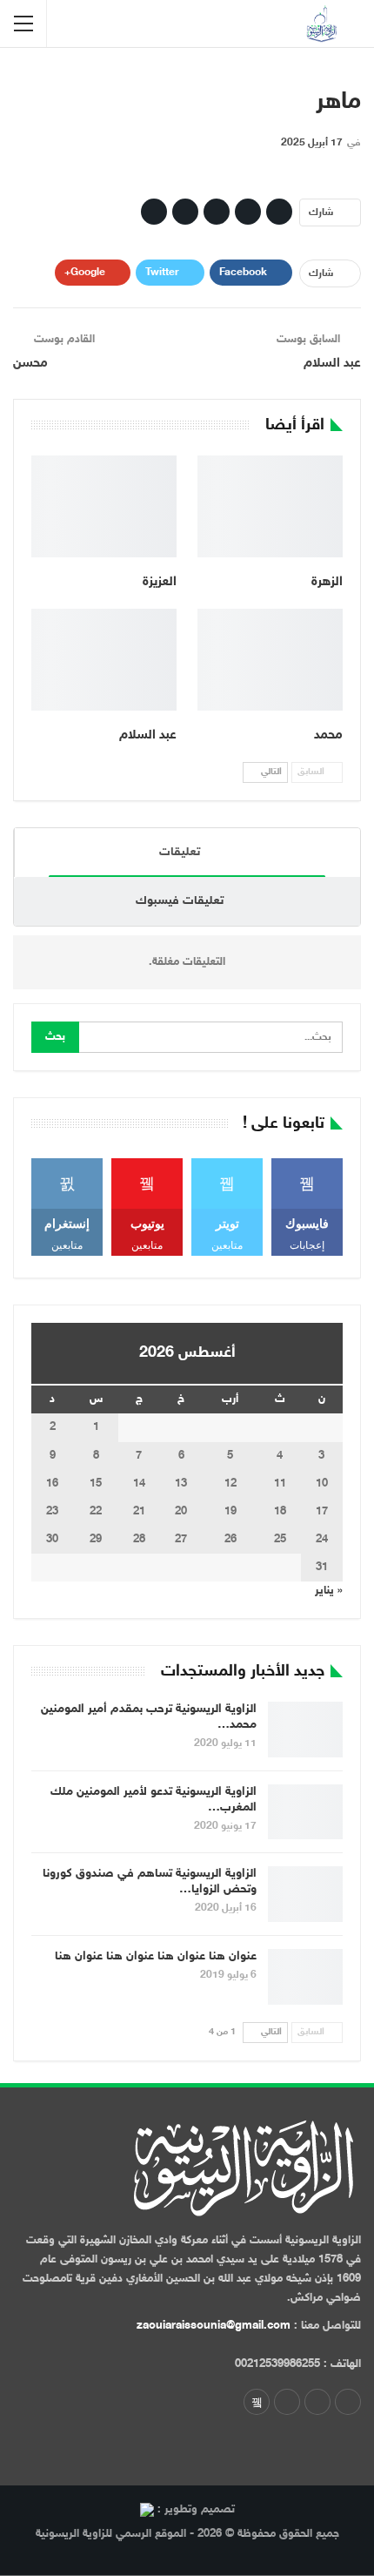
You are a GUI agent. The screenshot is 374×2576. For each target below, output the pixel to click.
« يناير (329, 1591)
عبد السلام (332, 364)
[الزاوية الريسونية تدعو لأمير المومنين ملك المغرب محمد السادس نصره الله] (305, 1812)
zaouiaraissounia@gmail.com (214, 2326)
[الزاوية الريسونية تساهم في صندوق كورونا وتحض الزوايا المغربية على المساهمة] (305, 1894)
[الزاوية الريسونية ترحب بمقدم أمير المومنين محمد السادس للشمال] (305, 1730)
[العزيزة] (104, 506)
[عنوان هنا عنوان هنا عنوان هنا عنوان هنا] (305, 1977)
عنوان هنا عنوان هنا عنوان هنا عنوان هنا (156, 1956)
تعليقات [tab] (180, 852)
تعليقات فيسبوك (180, 901)
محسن (30, 364)
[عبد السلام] (104, 660)
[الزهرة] (270, 506)
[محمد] (270, 660)
